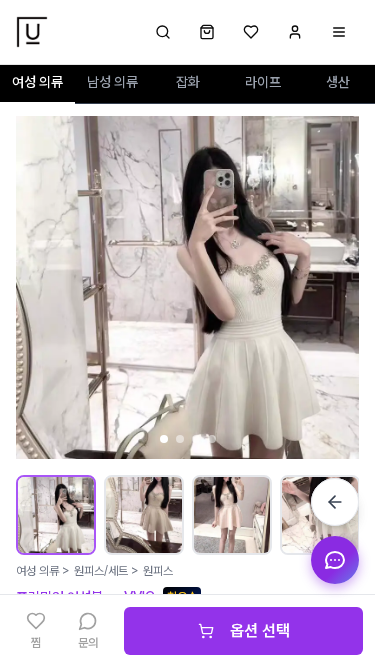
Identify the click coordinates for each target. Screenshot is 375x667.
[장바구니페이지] (207, 32)
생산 (338, 82)
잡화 (188, 82)
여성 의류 (37, 82)
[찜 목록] (251, 32)
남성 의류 (112, 82)
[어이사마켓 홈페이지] (32, 32)
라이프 (263, 82)
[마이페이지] (295, 32)
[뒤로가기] (335, 502)
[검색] (163, 32)
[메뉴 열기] (339, 32)
